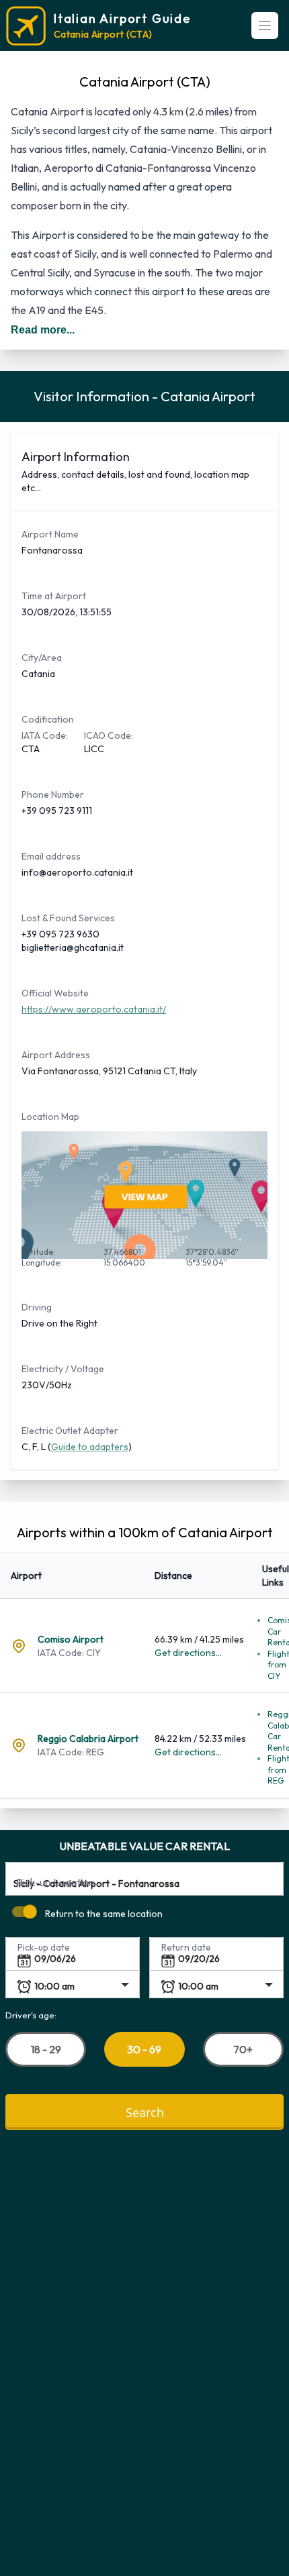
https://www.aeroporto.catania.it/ (94, 1009)
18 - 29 (46, 2049)
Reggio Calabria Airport (88, 1739)
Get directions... (188, 1653)
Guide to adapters (90, 1447)
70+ (243, 2049)
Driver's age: (31, 2014)
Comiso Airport (71, 1639)
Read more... (43, 330)
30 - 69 (144, 2049)
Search (145, 2111)
